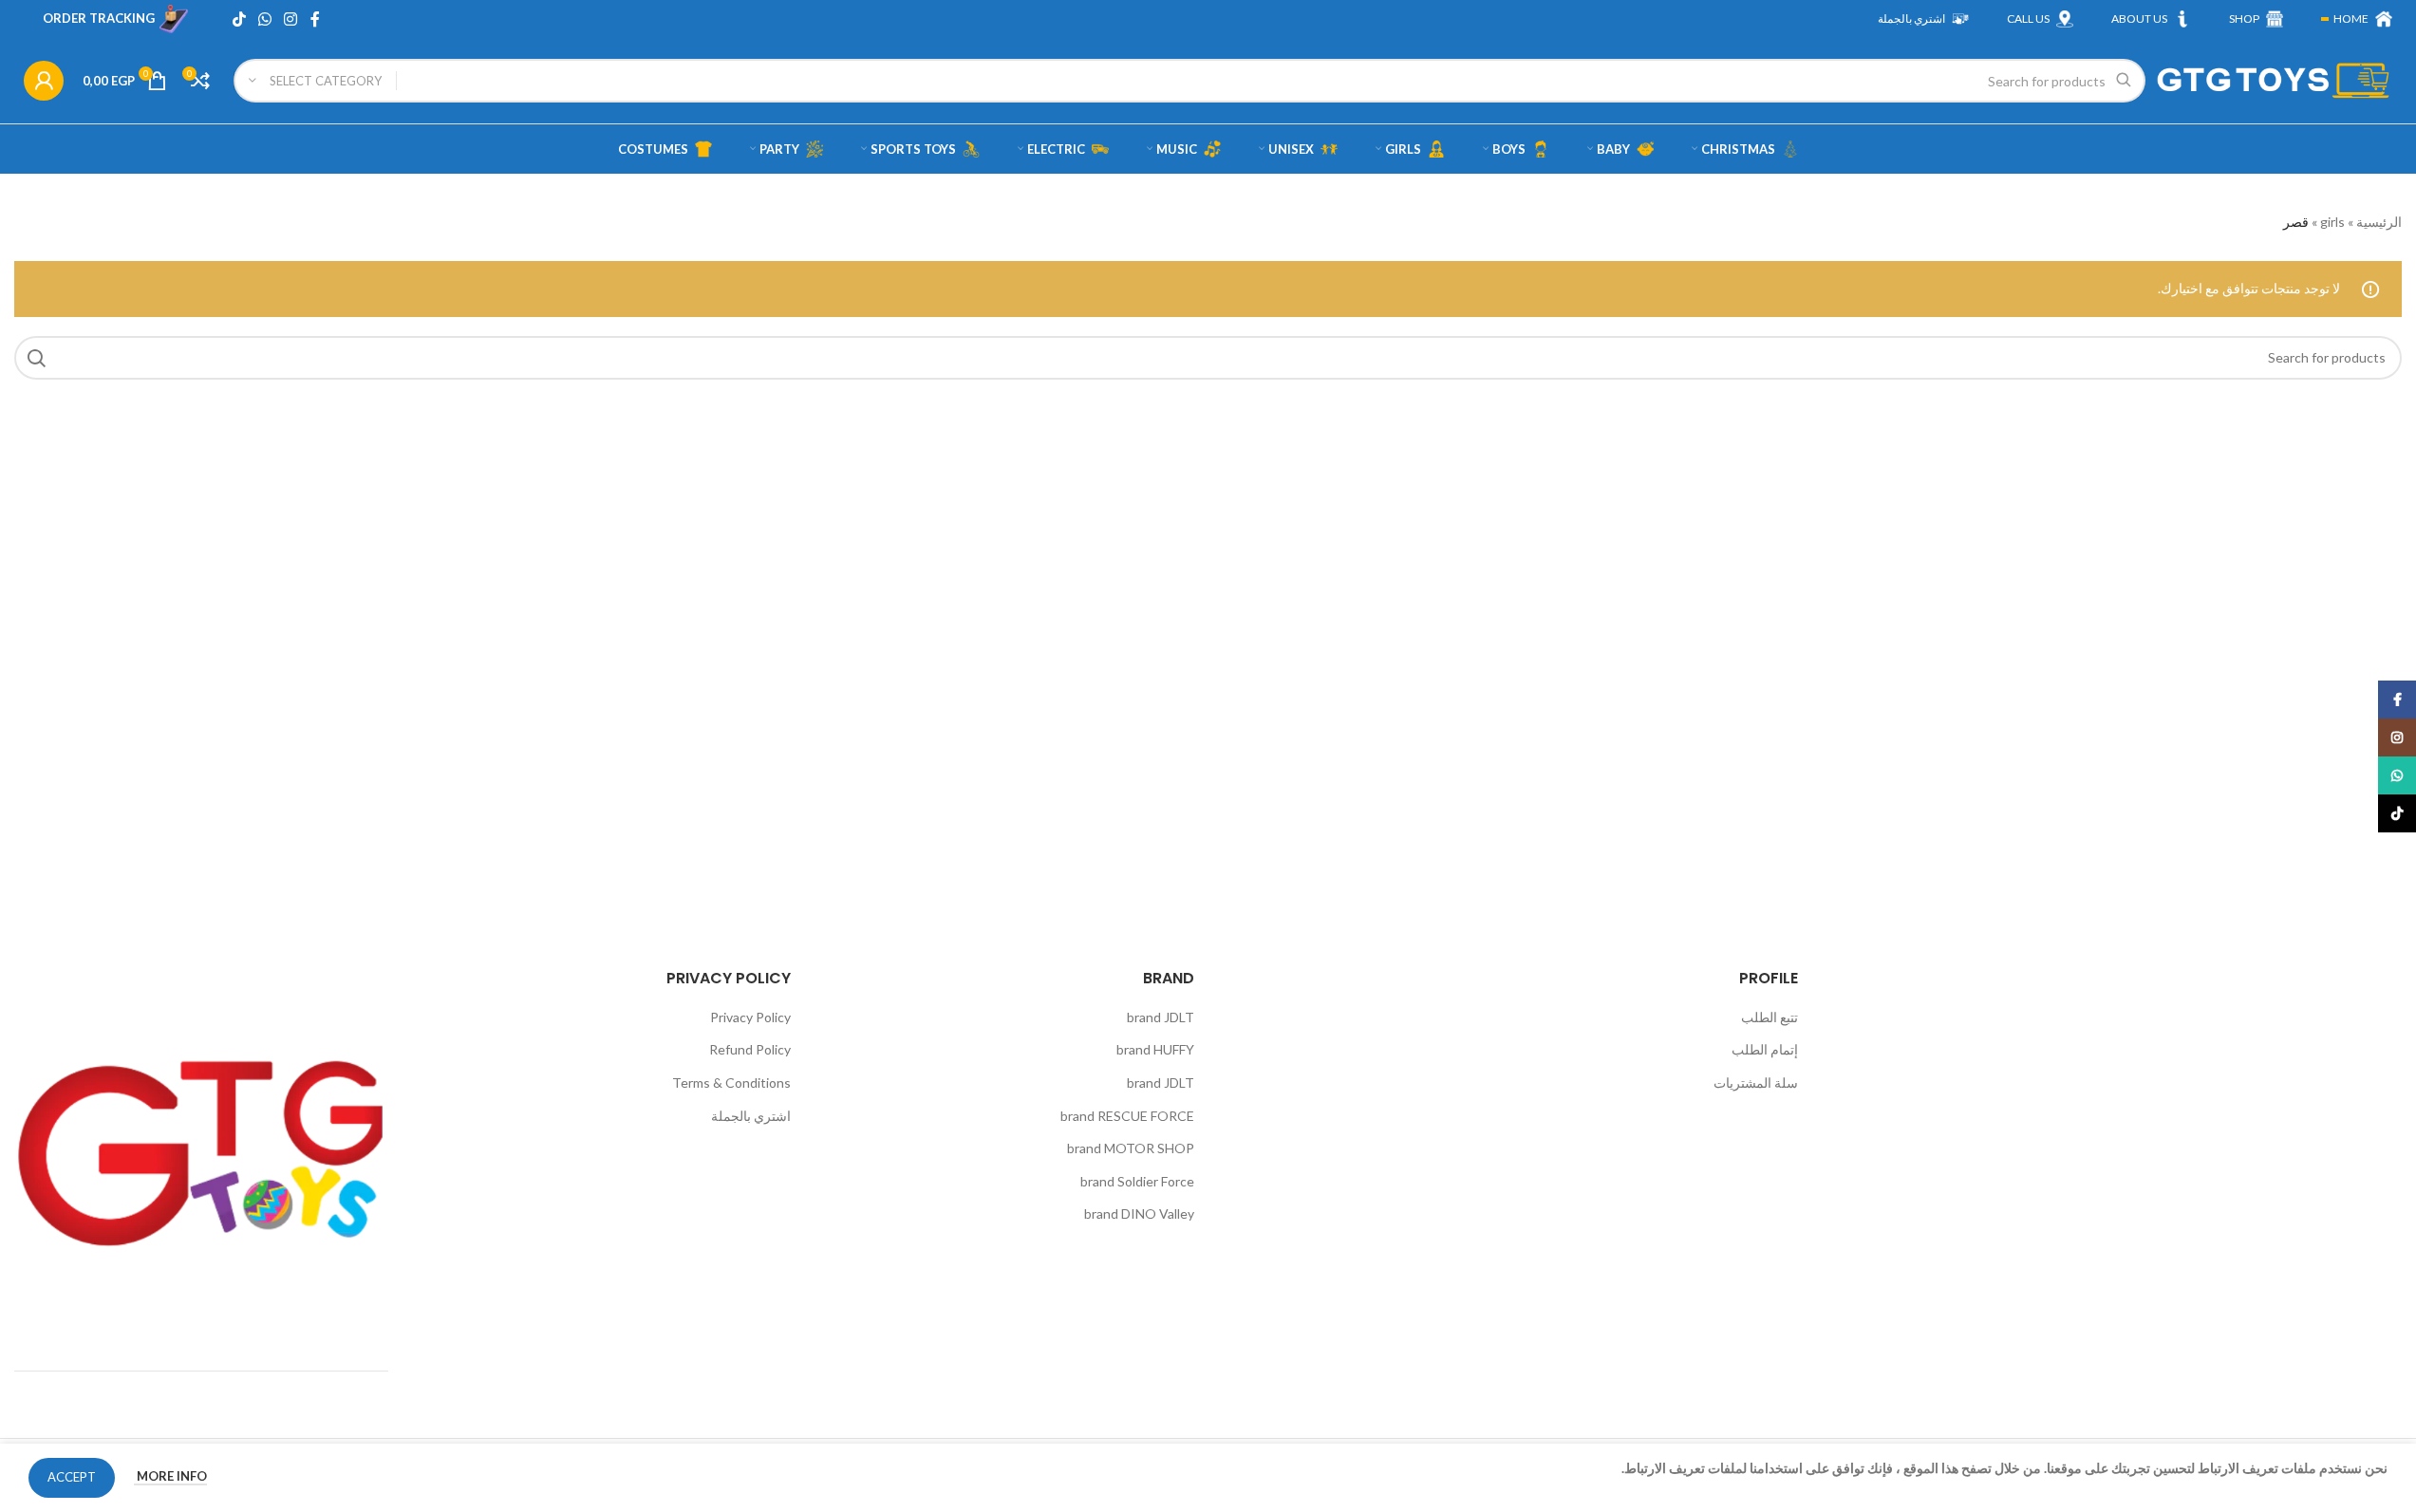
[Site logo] (2274, 79)
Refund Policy (750, 1049)
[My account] (44, 81)
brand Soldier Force (1137, 1181)
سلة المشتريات (1756, 1083)
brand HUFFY (1155, 1049)
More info (170, 1476)
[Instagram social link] (291, 19)
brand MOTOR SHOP (1131, 1148)
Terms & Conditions (731, 1083)
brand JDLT (1161, 1017)
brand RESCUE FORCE (1127, 1116)
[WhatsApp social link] (264, 19)
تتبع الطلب (1770, 1017)
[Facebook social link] (315, 19)
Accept (72, 1477)
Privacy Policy (750, 1017)
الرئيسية (2379, 222)
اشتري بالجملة (751, 1116)
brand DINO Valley (1139, 1213)
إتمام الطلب (1765, 1049)
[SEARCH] (36, 358)
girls (2332, 222)
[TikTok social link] (239, 19)
